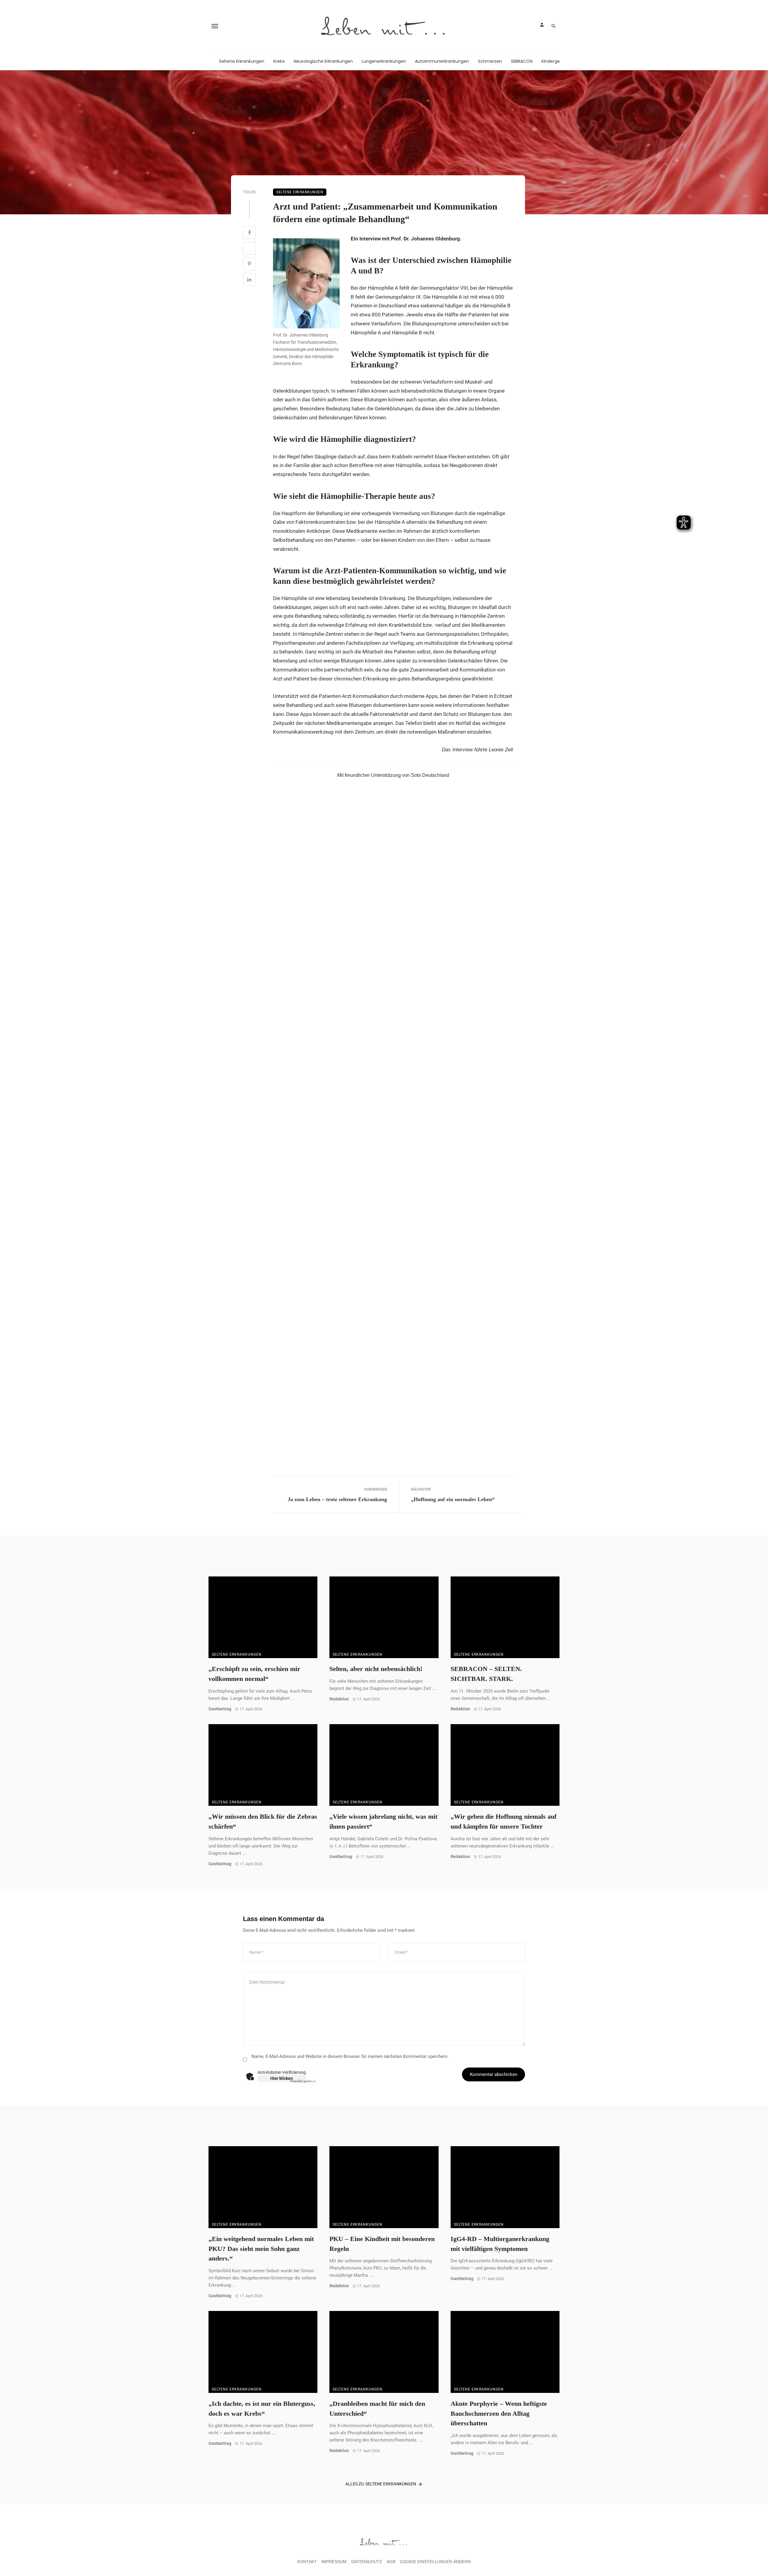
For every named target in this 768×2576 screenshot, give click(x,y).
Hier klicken (282, 2078)
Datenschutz (367, 2562)
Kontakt (307, 2562)
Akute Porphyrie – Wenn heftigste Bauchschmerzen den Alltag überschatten (499, 2414)
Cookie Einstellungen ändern (435, 2562)
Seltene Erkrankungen (242, 61)
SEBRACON (522, 61)
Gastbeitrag (220, 1709)
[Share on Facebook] (249, 233)
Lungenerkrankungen (384, 61)
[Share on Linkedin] (249, 279)
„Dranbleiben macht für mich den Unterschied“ (377, 2409)
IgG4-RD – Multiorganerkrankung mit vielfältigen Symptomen (500, 2244)
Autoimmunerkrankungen (442, 61)
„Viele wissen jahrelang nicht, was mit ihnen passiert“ (383, 1822)
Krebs (279, 61)
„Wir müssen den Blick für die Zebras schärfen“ (263, 1822)
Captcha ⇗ (303, 2081)
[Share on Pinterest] (249, 264)
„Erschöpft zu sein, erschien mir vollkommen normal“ (254, 1674)
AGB (391, 2562)
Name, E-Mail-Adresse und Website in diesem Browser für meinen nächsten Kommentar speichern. (350, 2056)
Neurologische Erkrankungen (323, 61)
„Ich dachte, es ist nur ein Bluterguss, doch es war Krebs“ (262, 2409)
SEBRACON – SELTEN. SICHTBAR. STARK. (486, 1674)
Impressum (334, 2562)
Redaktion (339, 1699)
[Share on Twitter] (249, 248)
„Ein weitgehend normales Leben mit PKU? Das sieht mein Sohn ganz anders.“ (261, 2249)
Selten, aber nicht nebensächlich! (376, 1669)
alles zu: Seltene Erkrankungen (381, 2484)
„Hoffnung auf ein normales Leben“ (453, 1499)
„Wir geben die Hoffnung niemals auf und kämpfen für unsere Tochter (504, 1822)
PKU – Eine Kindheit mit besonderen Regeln (382, 2244)
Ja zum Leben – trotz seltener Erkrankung (337, 1499)
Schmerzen (490, 61)
